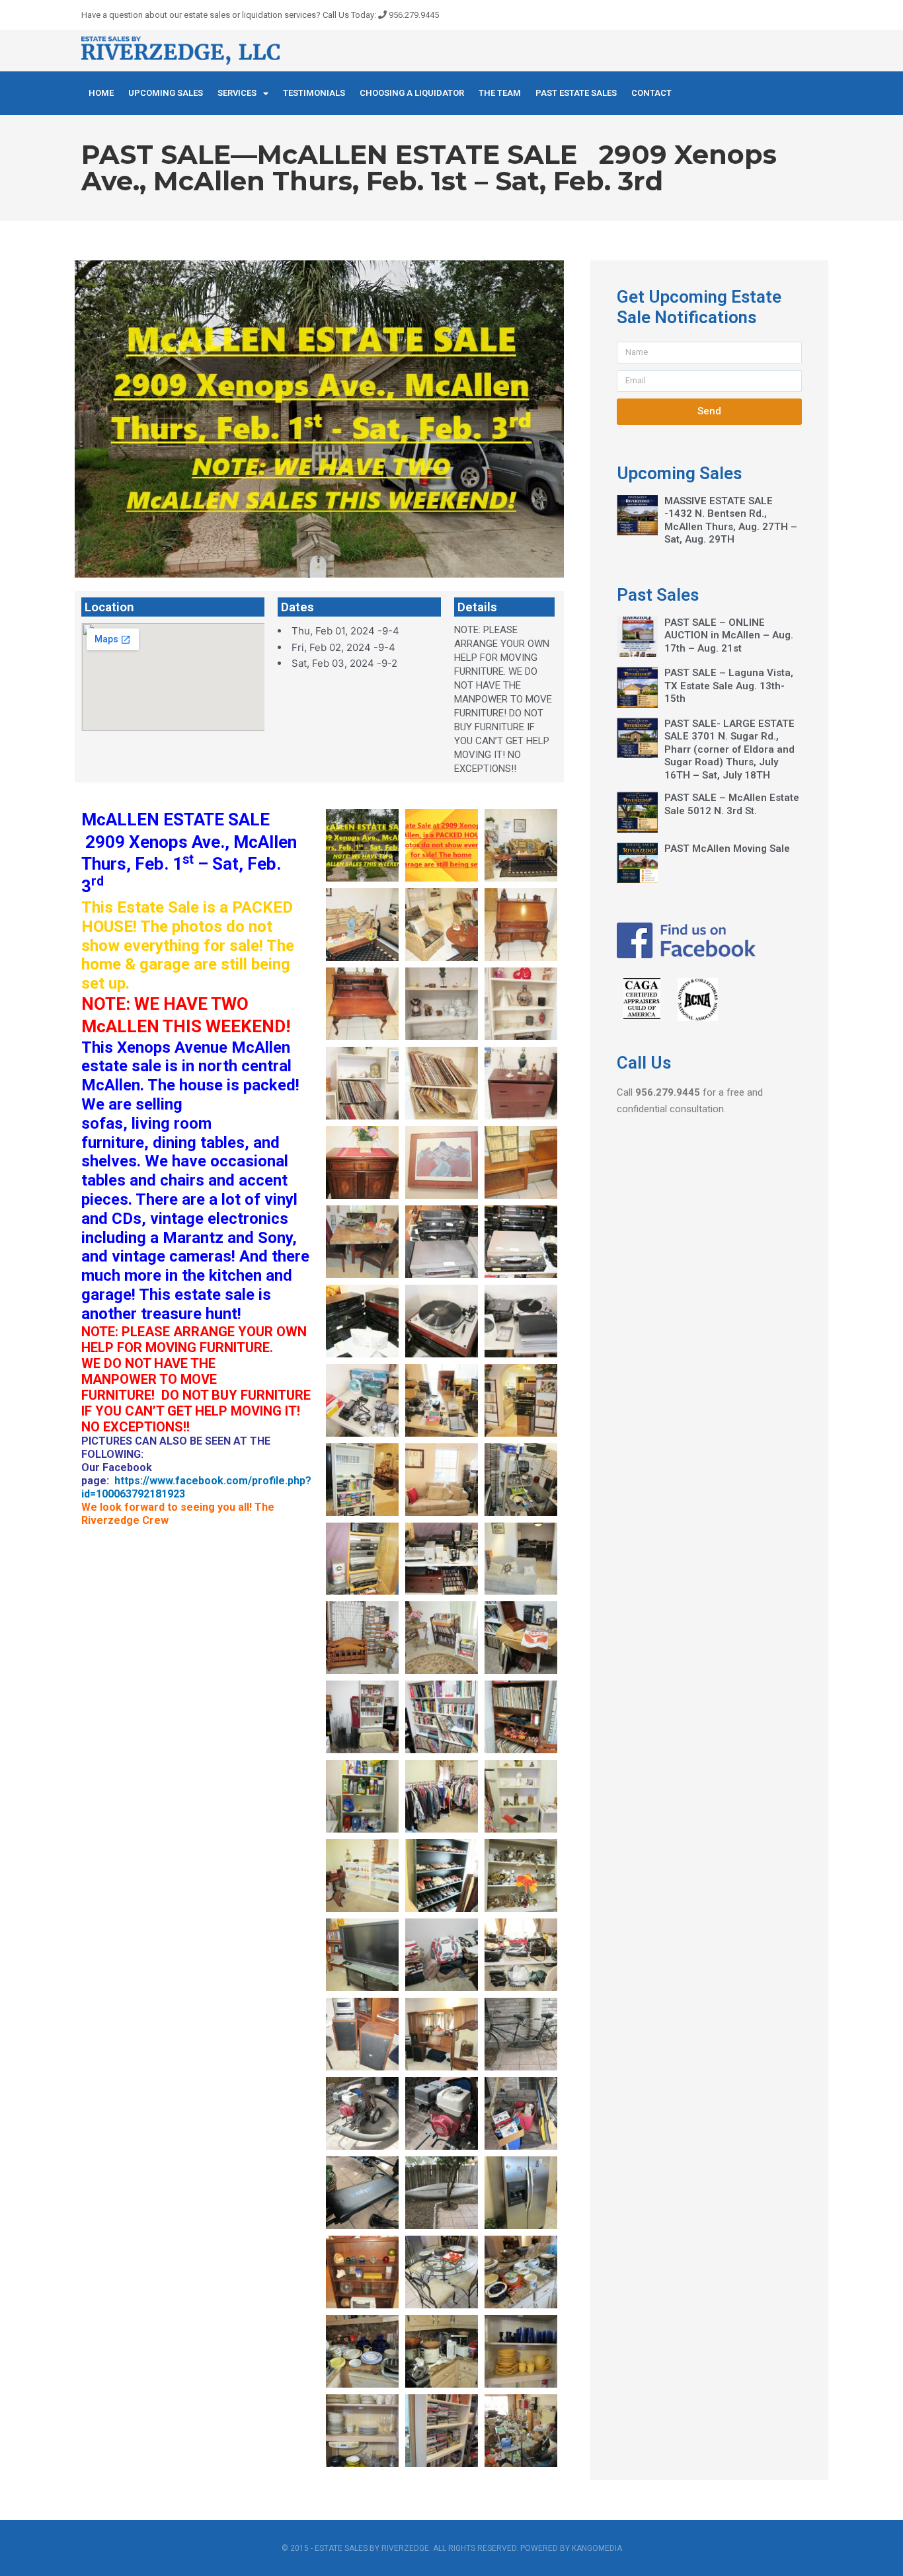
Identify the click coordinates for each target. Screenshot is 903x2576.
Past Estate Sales (576, 93)
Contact (651, 93)
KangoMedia (597, 2548)
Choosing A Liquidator (412, 93)
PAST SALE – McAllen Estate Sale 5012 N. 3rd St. (732, 804)
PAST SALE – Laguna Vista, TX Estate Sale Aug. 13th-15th (729, 686)
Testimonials (314, 93)
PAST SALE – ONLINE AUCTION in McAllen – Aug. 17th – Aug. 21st (729, 635)
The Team (500, 93)
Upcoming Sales (166, 93)
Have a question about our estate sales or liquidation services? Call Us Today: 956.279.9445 (260, 15)
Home (101, 93)
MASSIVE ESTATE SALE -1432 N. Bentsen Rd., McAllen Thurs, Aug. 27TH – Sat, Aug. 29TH (731, 520)
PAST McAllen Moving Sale (727, 849)
